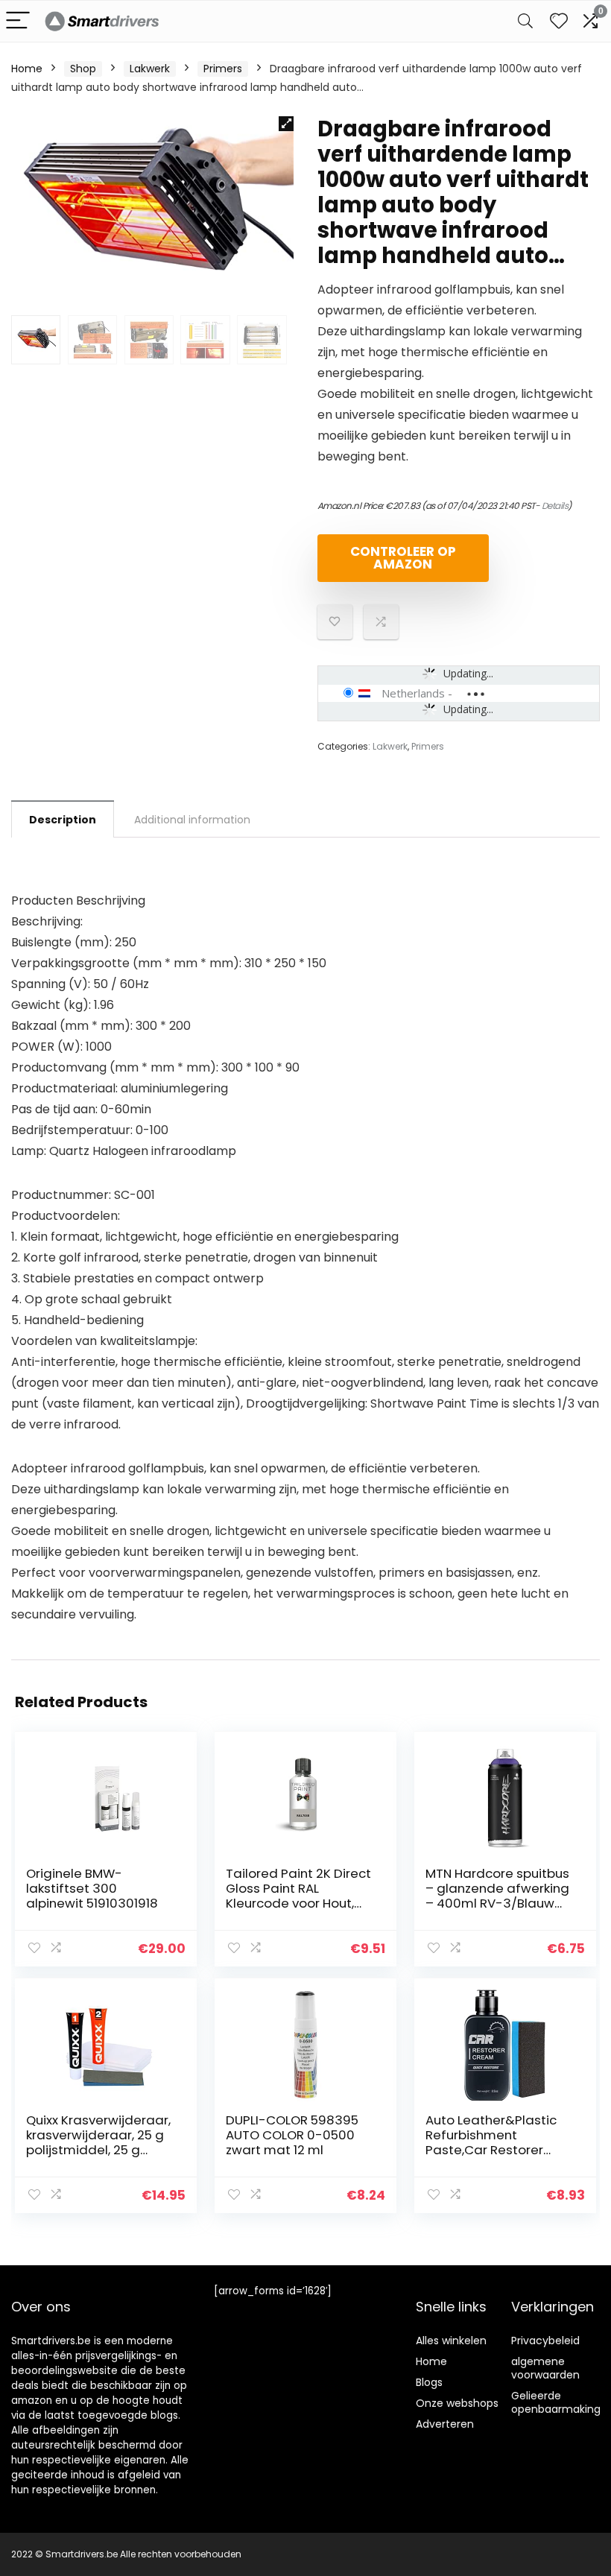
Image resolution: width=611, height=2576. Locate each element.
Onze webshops (457, 2403)
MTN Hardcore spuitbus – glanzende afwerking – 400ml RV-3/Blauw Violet (497, 1896)
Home (27, 69)
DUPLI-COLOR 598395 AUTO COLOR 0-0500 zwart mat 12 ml (292, 2135)
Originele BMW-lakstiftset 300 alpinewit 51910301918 (92, 1888)
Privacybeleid (545, 2341)
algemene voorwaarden (545, 2368)
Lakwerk (150, 69)
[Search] (525, 21)
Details (555, 506)
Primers (223, 69)
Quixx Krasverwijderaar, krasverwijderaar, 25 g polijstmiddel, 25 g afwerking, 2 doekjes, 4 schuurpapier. (98, 2150)
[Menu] (18, 21)
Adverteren (445, 2424)
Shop (83, 69)
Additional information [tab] (192, 820)
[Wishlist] (559, 21)
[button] (286, 124)
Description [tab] (63, 820)
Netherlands (413, 693)
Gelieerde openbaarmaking (556, 2402)
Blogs (429, 2382)
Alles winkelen (451, 2341)
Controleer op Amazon (403, 558)
